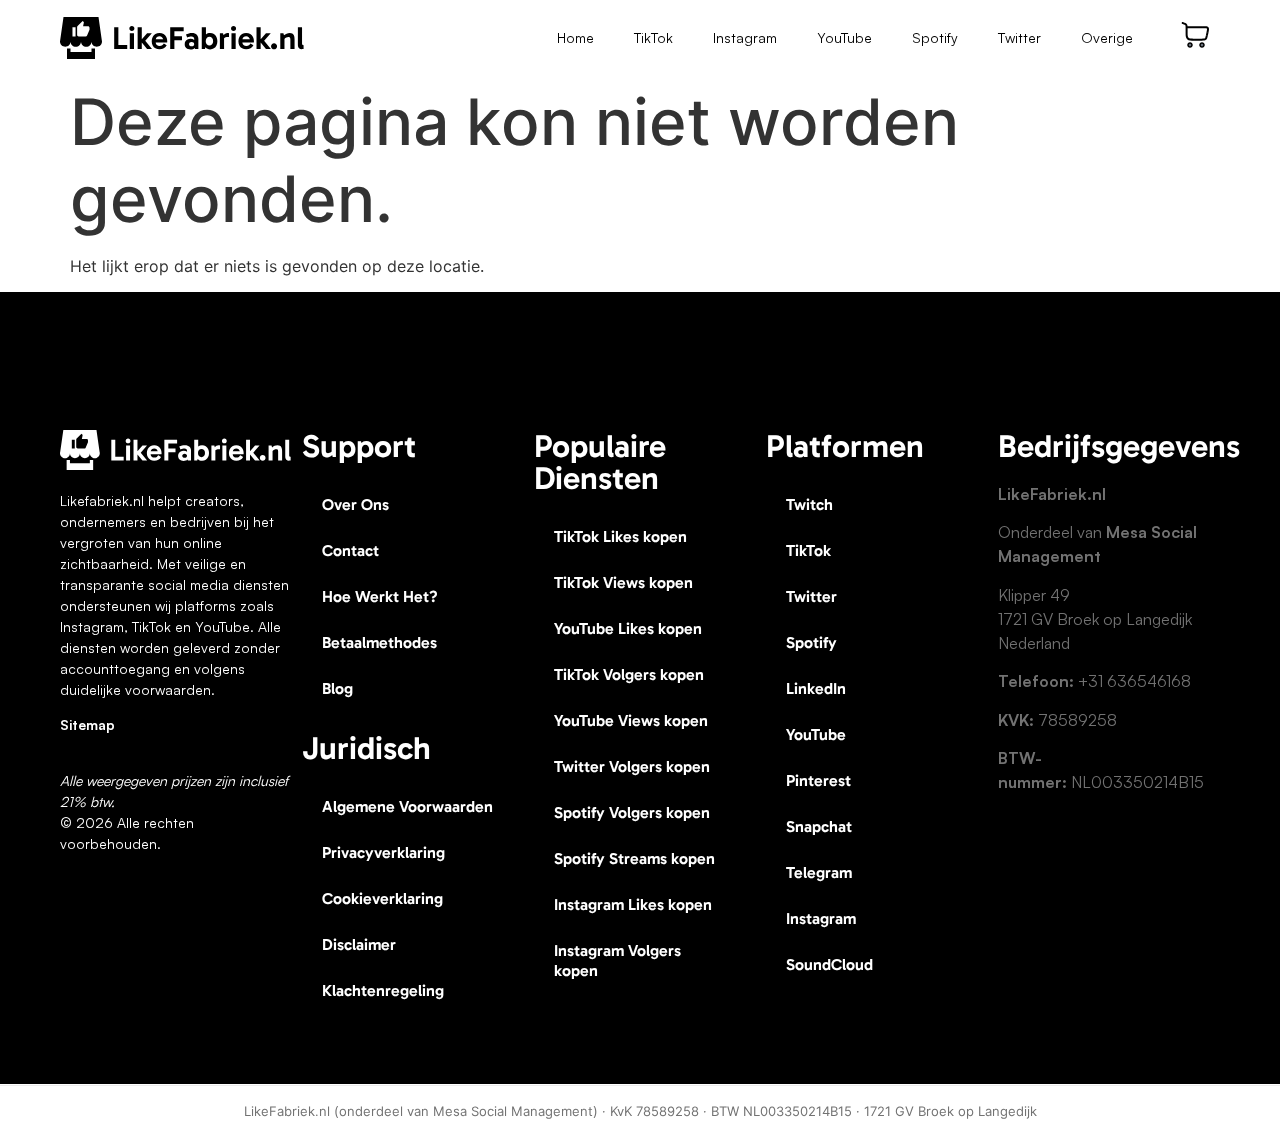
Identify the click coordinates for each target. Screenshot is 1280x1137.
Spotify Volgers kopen (632, 812)
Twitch (809, 504)
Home (575, 37)
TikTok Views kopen (623, 582)
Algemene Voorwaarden (407, 806)
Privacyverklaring (383, 852)
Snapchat (819, 826)
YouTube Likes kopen (628, 628)
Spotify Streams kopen (634, 858)
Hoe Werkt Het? (380, 596)
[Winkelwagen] (1196, 35)
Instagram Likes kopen (633, 904)
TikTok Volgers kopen (629, 674)
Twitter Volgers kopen (632, 766)
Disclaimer (359, 944)
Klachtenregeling (383, 990)
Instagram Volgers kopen (617, 960)
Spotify (935, 37)
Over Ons (355, 504)
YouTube (844, 37)
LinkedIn (816, 688)
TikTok (653, 37)
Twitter (1019, 37)
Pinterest (818, 780)
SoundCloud (829, 964)
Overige (1107, 37)
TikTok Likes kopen (620, 536)
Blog (337, 688)
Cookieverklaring (382, 898)
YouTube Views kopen (631, 720)
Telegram (819, 872)
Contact (350, 550)
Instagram (745, 37)
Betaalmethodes (379, 642)
